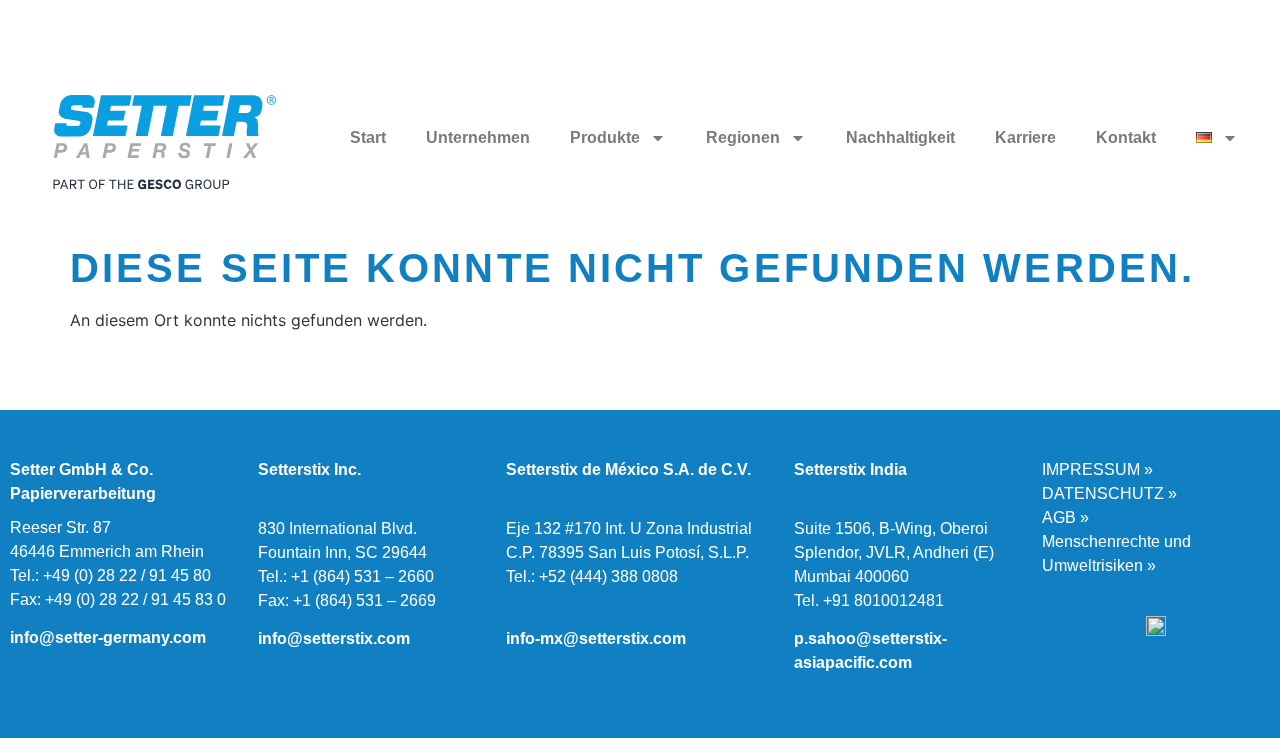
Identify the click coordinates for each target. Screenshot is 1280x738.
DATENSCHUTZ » (1109, 493)
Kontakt (1126, 137)
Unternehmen (478, 137)
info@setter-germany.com (108, 637)
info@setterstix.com (334, 638)
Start (368, 137)
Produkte (605, 137)
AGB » (1065, 517)
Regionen (743, 137)
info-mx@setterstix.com (596, 638)
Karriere (1025, 137)
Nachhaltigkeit (900, 137)
